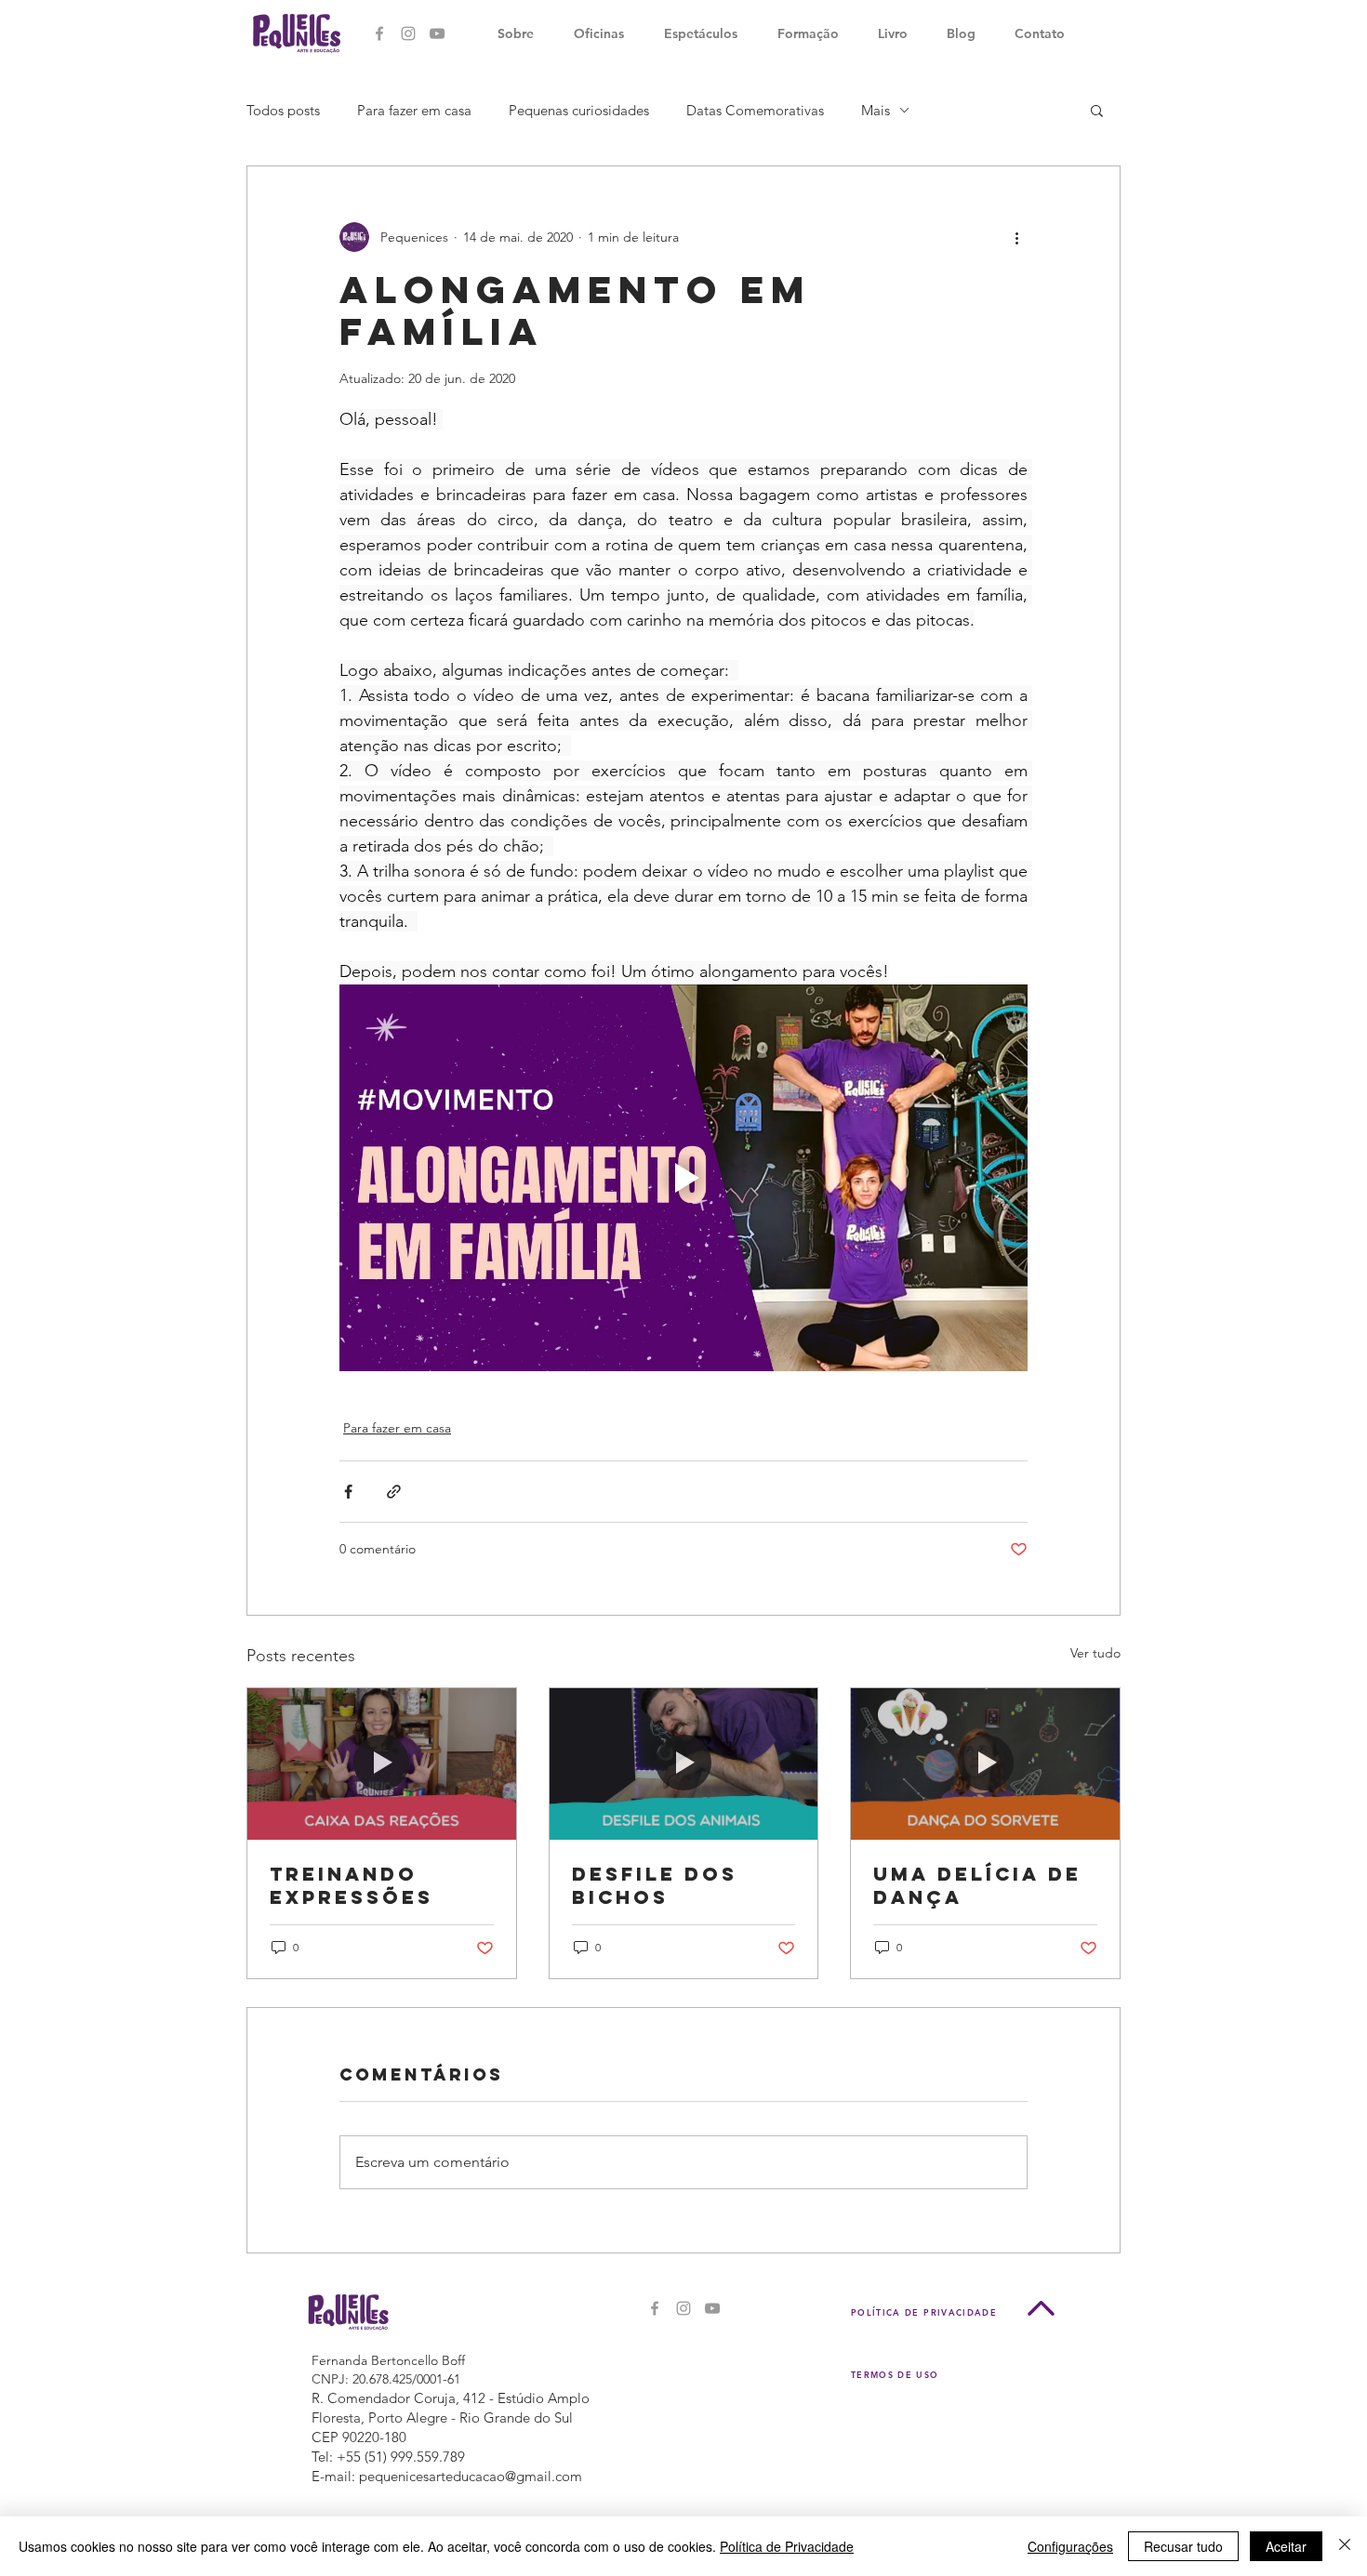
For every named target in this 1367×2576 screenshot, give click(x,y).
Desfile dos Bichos (655, 1885)
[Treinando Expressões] (382, 1764)
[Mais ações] (1016, 237)
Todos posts (283, 110)
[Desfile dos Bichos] (684, 1764)
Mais (876, 110)
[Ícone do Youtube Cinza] (437, 33)
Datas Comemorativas (755, 110)
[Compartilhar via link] (394, 1492)
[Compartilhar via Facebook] (348, 1492)
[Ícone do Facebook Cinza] (379, 33)
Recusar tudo (1183, 2546)
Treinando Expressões (352, 1885)
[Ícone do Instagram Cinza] (408, 33)
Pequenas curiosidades (579, 110)
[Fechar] (1345, 2546)
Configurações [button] (1070, 2546)
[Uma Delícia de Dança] (985, 1764)
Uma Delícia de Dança (977, 1885)
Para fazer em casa (414, 110)
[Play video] (683, 1178)
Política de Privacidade (787, 2546)
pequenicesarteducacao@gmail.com (471, 2476)
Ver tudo (1095, 1653)
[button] (1097, 110)
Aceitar (1286, 2546)
